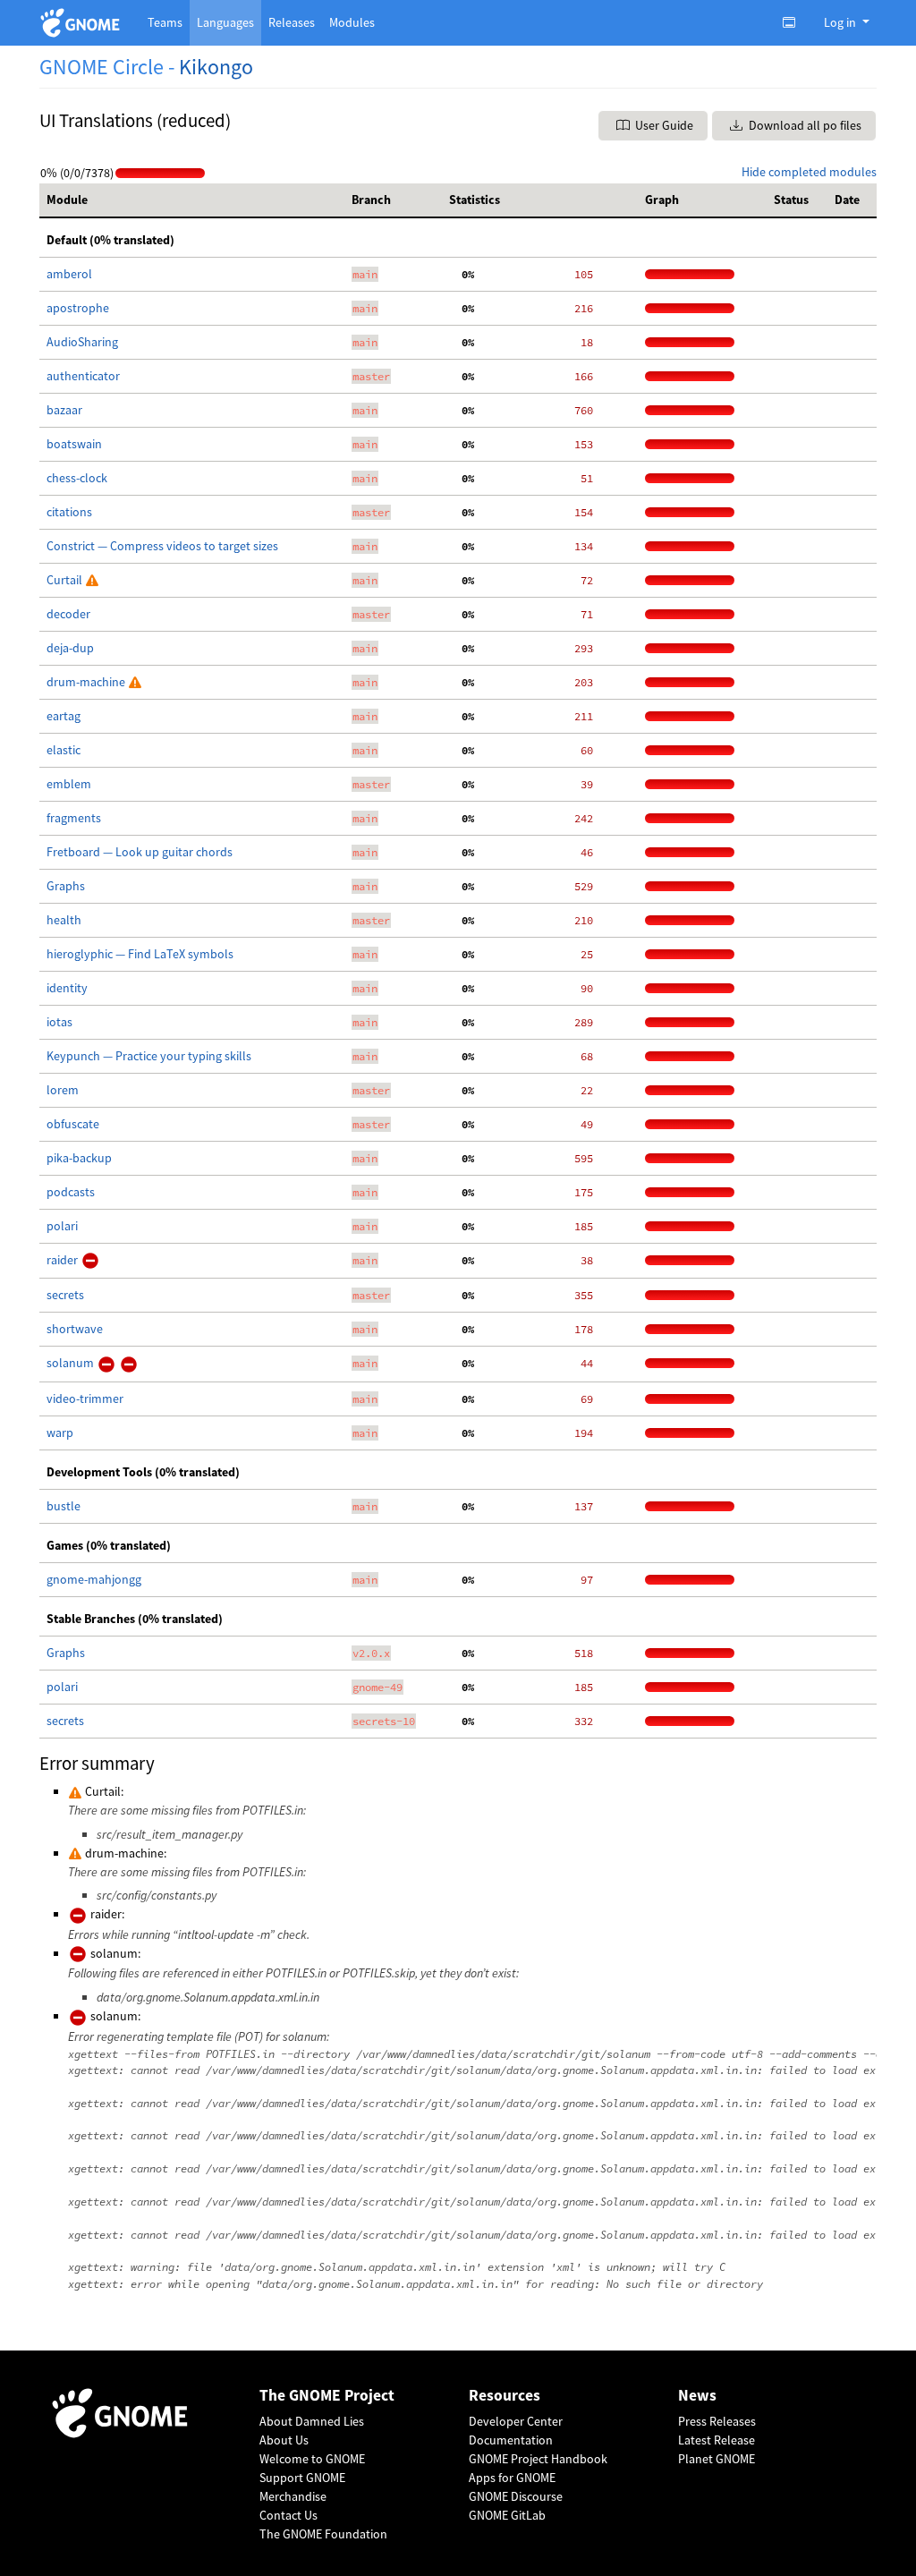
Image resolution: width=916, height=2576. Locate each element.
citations (69, 512)
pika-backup (79, 1158)
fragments (74, 818)
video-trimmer (85, 1399)
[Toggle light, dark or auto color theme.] (794, 22)
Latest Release (717, 2440)
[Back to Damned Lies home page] (83, 23)
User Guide (663, 125)
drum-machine (87, 682)
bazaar (64, 410)
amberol (69, 274)
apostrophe (78, 308)
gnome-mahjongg (94, 1579)
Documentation (511, 2440)
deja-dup (70, 648)
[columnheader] (192, 200)
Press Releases (717, 2421)
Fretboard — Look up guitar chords (140, 852)
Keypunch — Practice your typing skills (149, 1056)
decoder (68, 614)
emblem (69, 784)
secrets (65, 1295)
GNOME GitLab (507, 2515)
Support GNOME (302, 2478)
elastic (64, 750)
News (697, 2396)
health (64, 920)
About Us (284, 2440)
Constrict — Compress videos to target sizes (162, 546)
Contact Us (288, 2515)
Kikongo (216, 67)
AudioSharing (82, 342)
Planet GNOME (717, 2459)
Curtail (66, 580)
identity (67, 988)
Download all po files (804, 125)
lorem (63, 1090)
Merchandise (293, 2496)
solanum (72, 1363)
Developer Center (516, 2421)
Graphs (66, 886)
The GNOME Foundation (323, 2534)
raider (64, 1260)
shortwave (75, 1329)
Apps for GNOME (512, 2478)
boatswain (74, 444)
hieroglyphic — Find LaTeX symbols (140, 954)
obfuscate (73, 1124)
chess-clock (77, 478)
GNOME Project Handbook (538, 2459)
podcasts (71, 1192)
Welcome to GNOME (312, 2459)
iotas (59, 1022)
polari (62, 1226)
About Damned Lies (312, 2421)
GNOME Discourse (516, 2496)
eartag (64, 716)
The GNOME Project (327, 2396)
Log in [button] (841, 22)
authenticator (83, 376)
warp (60, 1433)
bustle (64, 1506)
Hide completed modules (809, 172)
